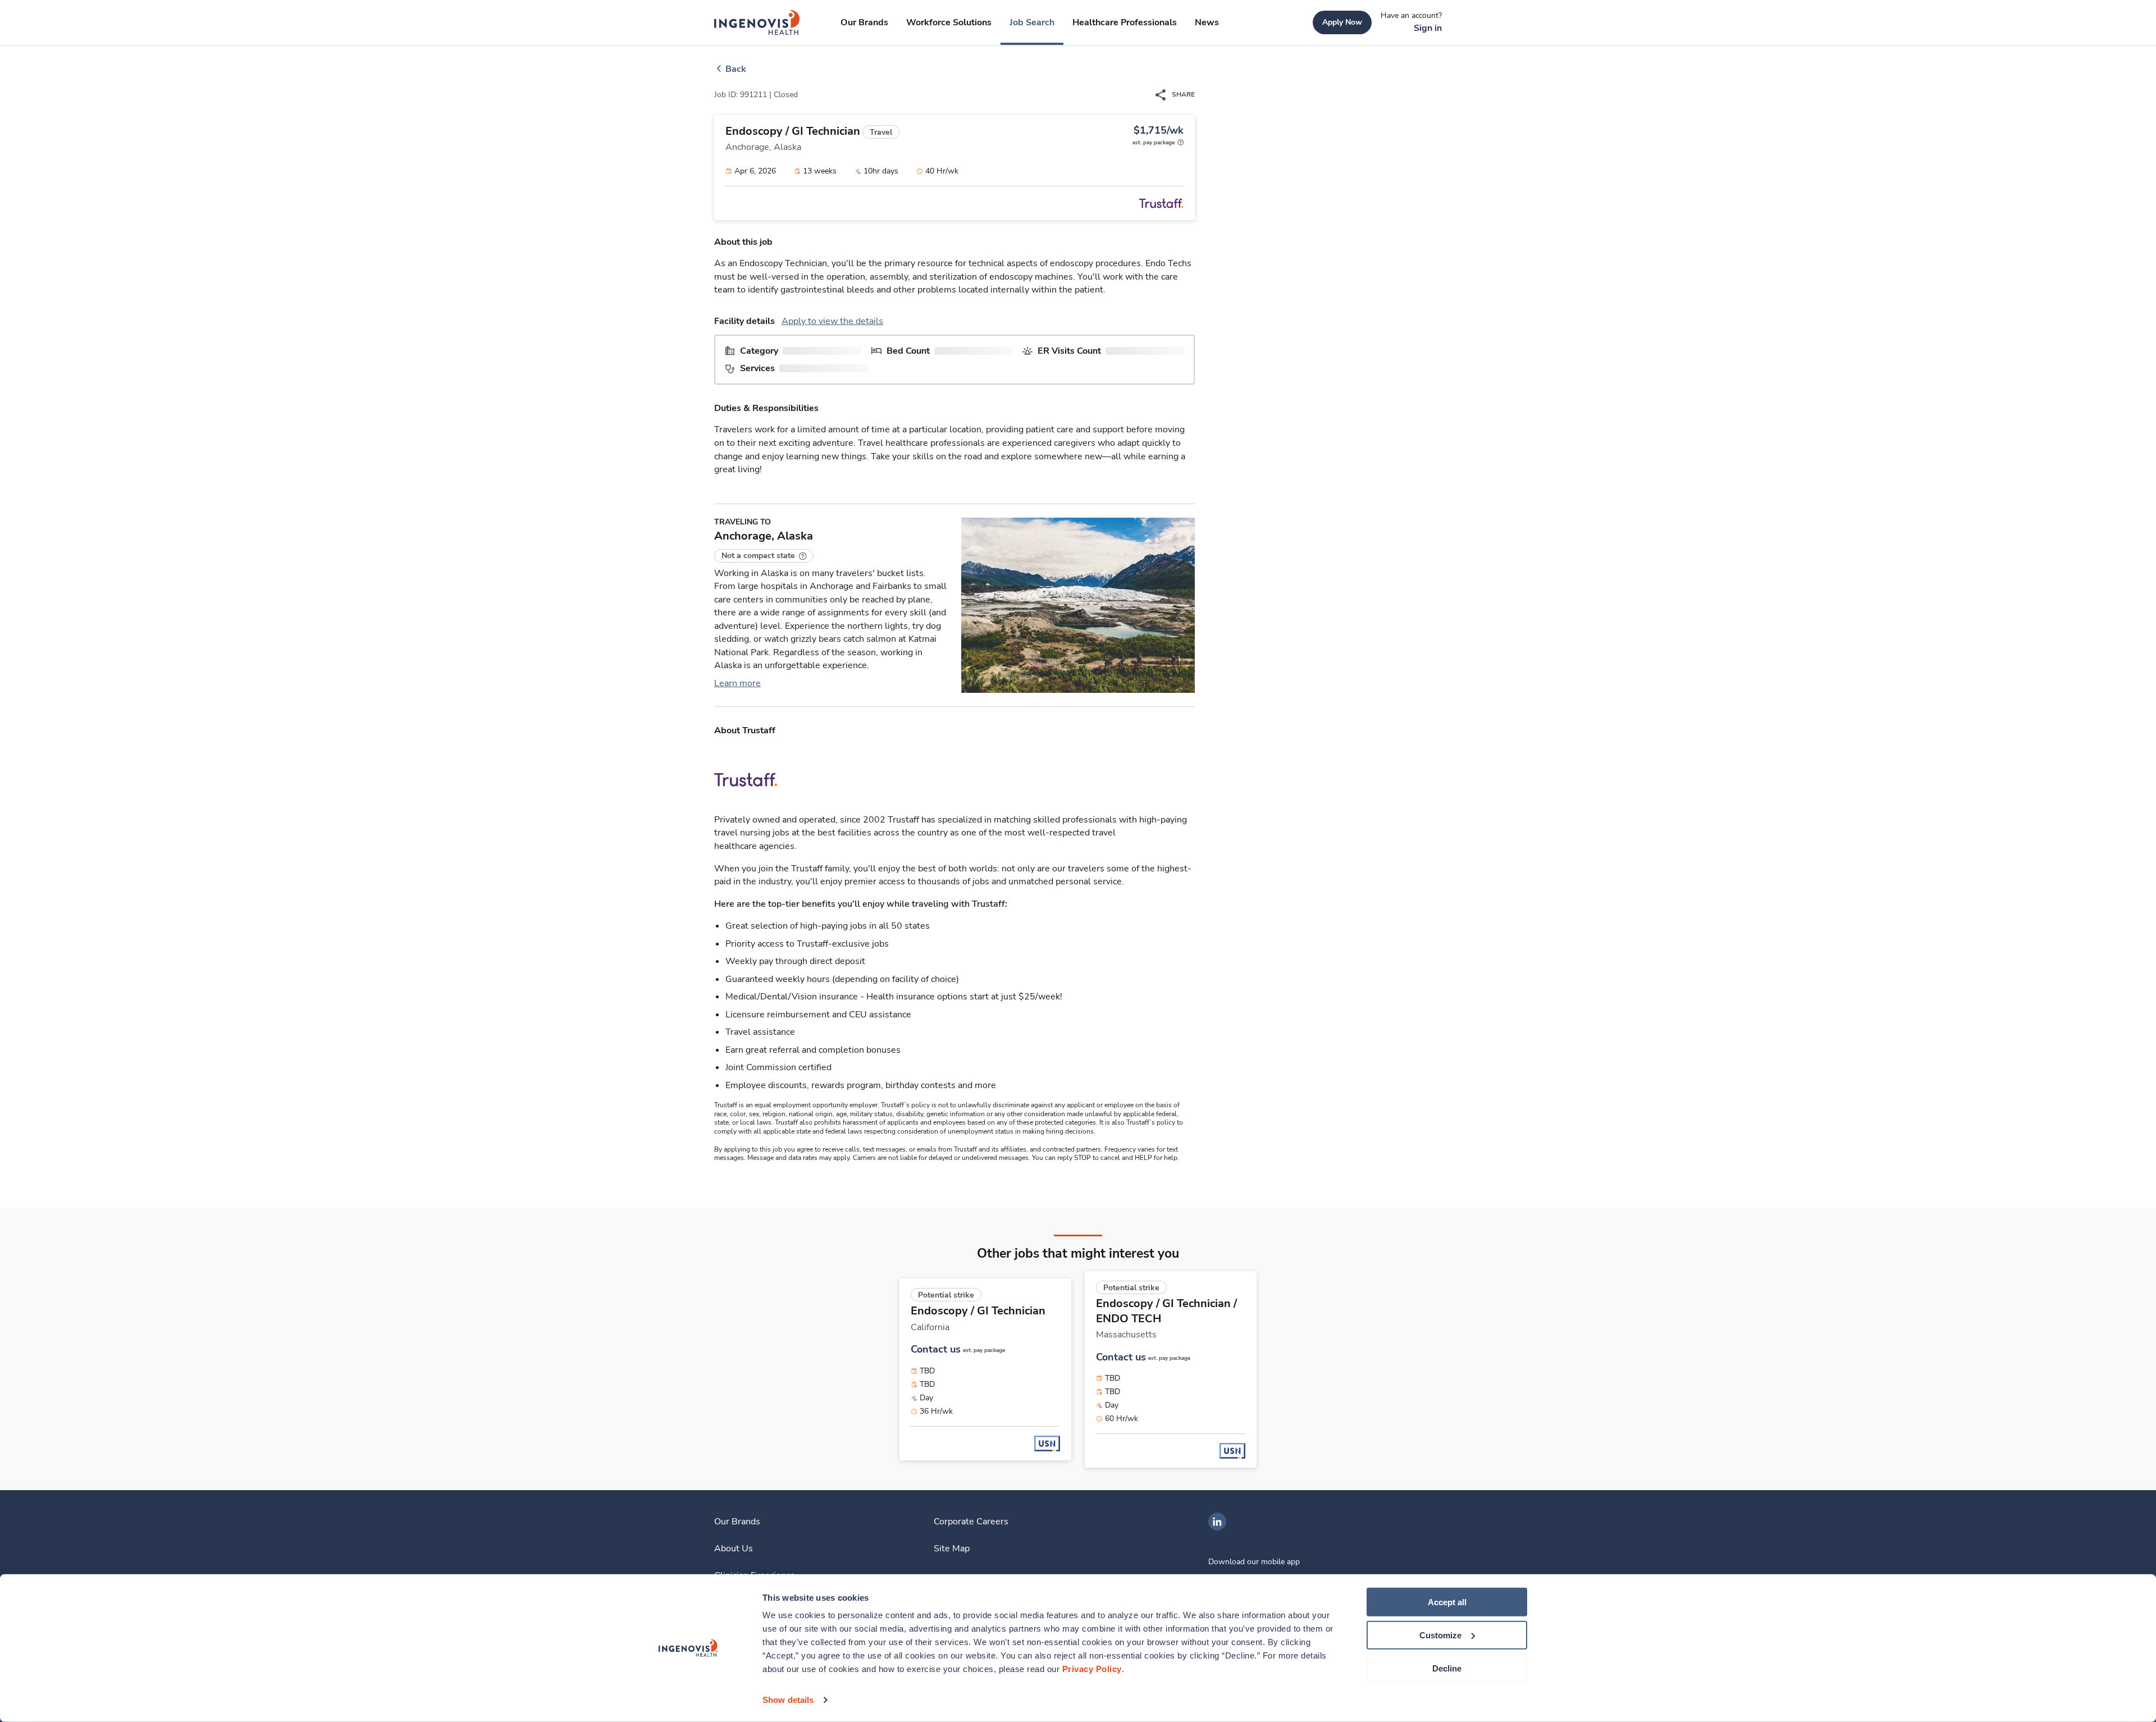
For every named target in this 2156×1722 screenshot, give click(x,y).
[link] (757, 22)
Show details (788, 1700)
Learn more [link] (737, 683)
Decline (1447, 1668)
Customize (1440, 1635)
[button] (764, 556)
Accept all (1447, 1602)
